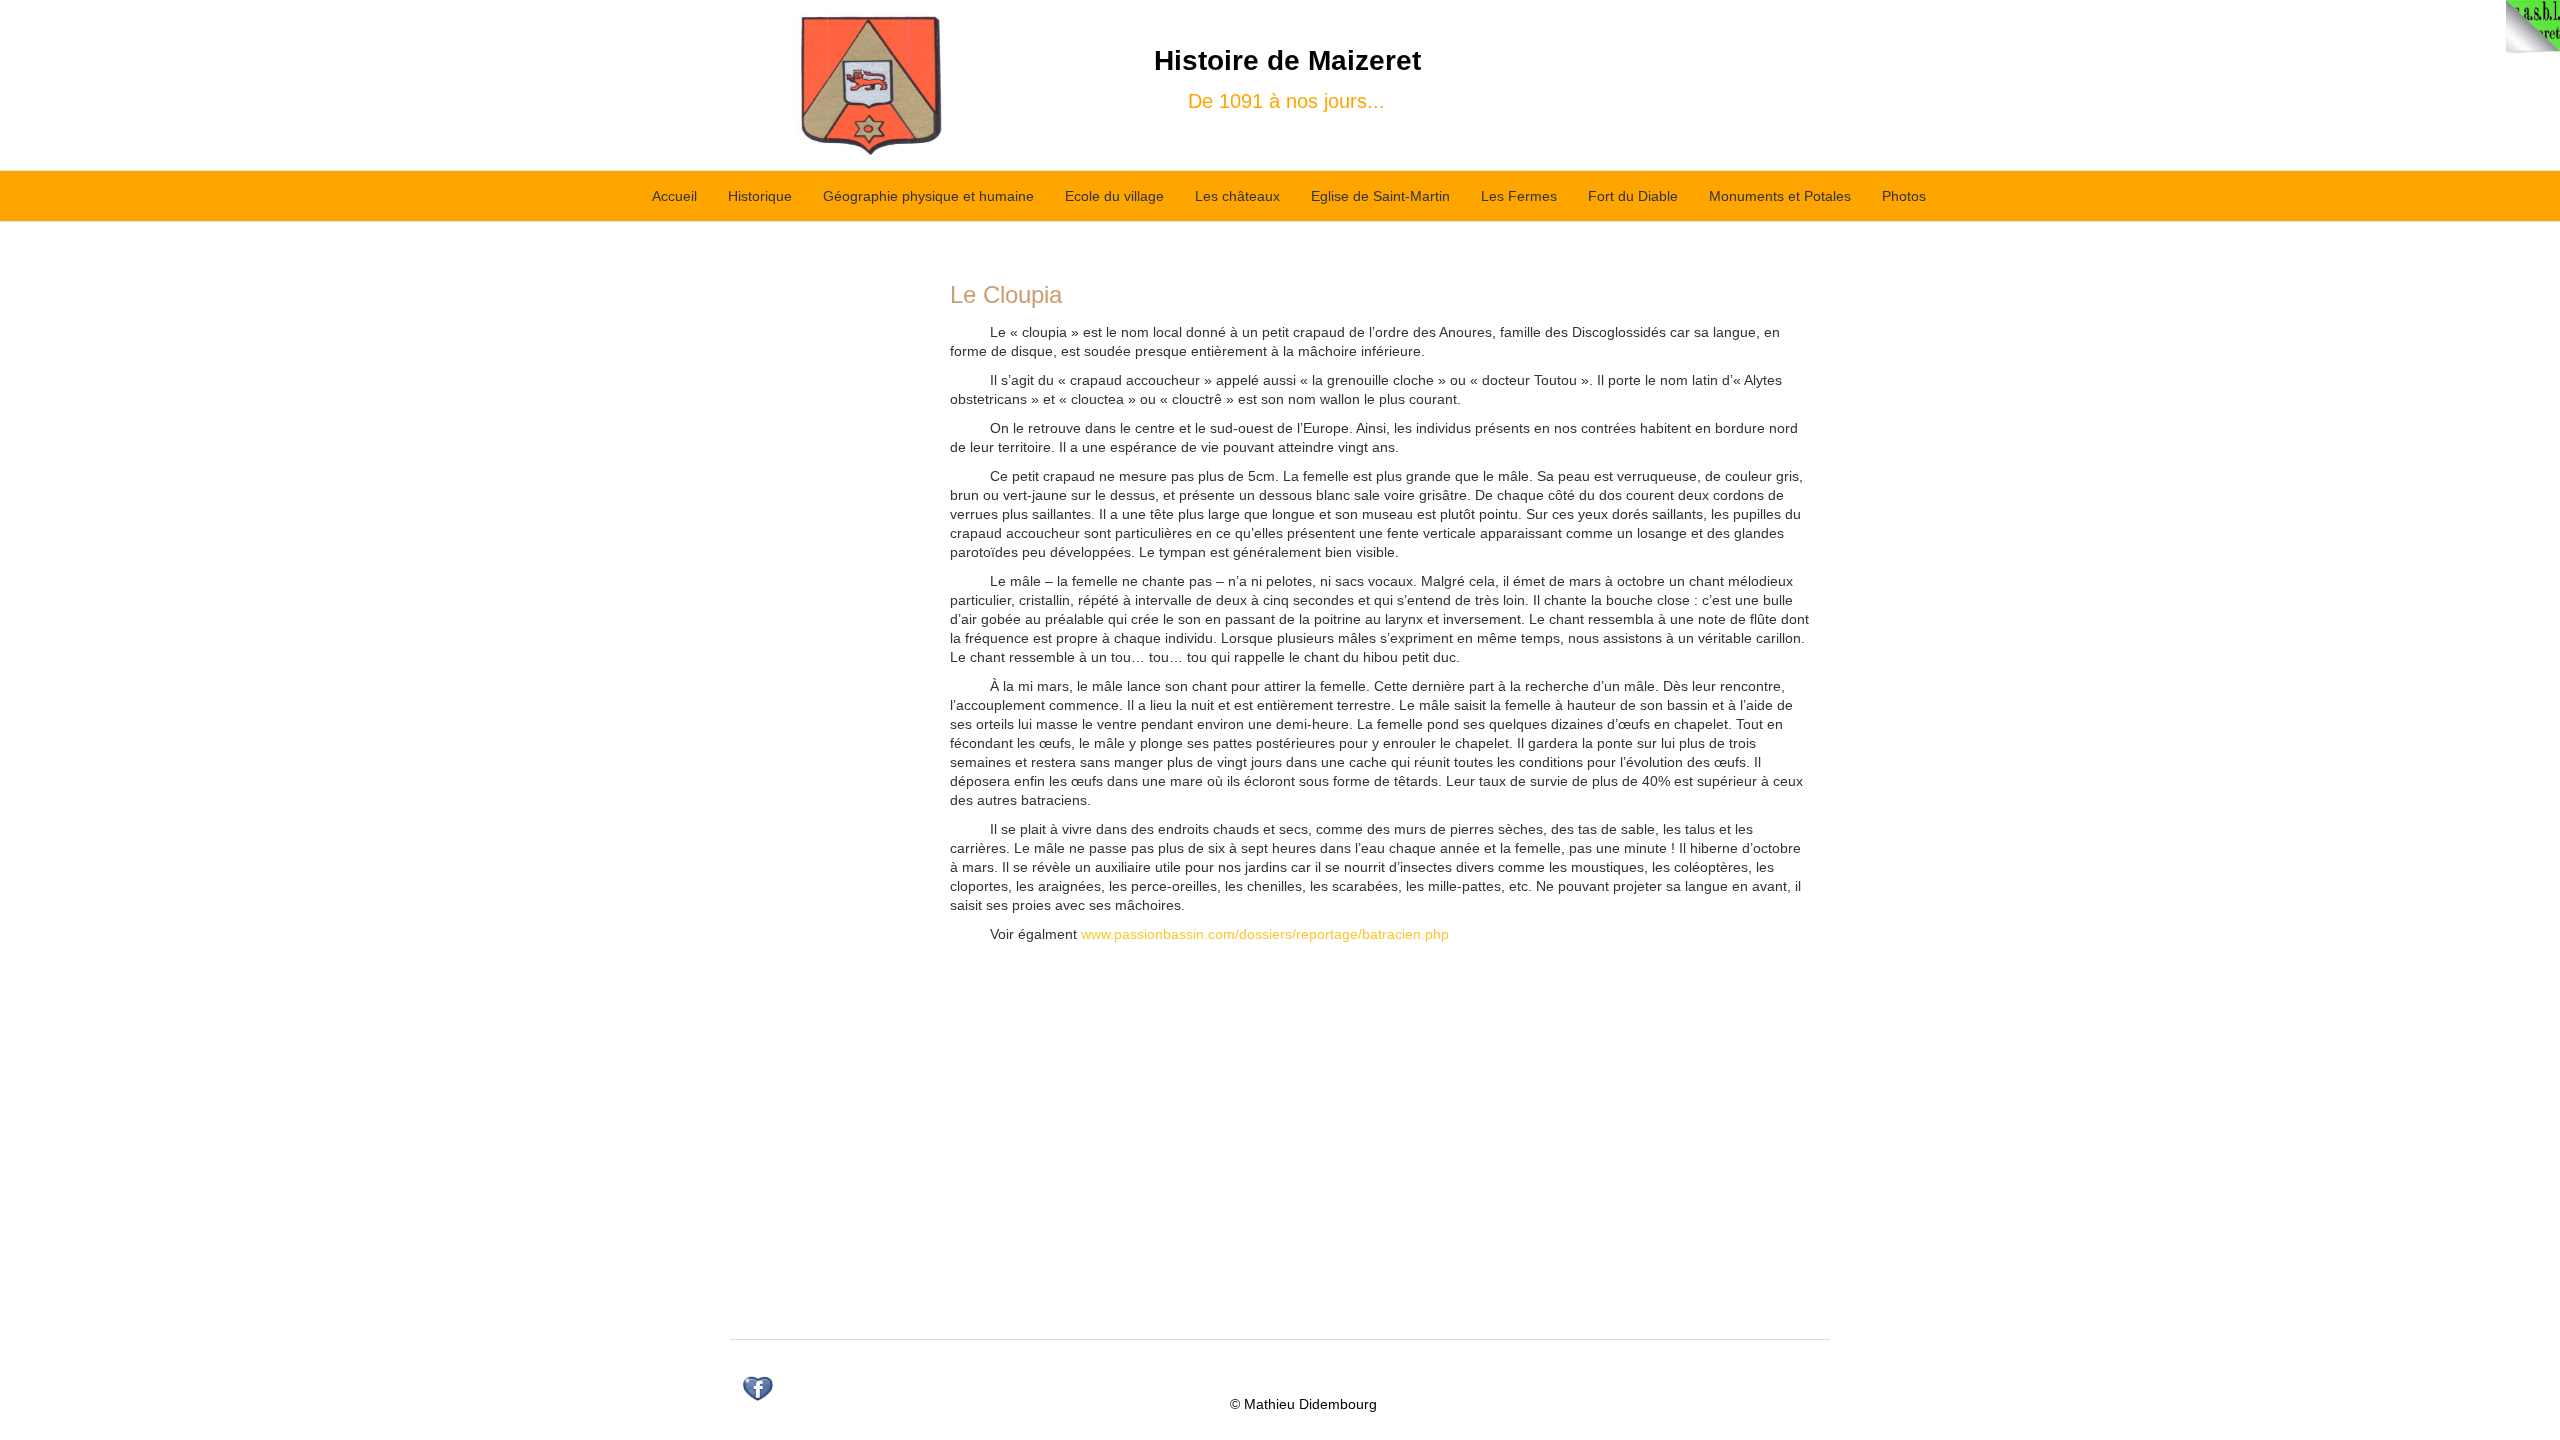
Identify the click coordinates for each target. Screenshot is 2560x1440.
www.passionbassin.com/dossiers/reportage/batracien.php (1265, 934)
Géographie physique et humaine (928, 196)
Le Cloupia (1006, 294)
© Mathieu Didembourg (1303, 1404)
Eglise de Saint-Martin (1380, 196)
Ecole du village (1114, 196)
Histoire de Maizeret (1287, 60)
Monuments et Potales (1780, 196)
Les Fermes (1519, 196)
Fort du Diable (1633, 196)
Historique (760, 196)
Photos (1904, 196)
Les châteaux (1237, 196)
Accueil (674, 196)
